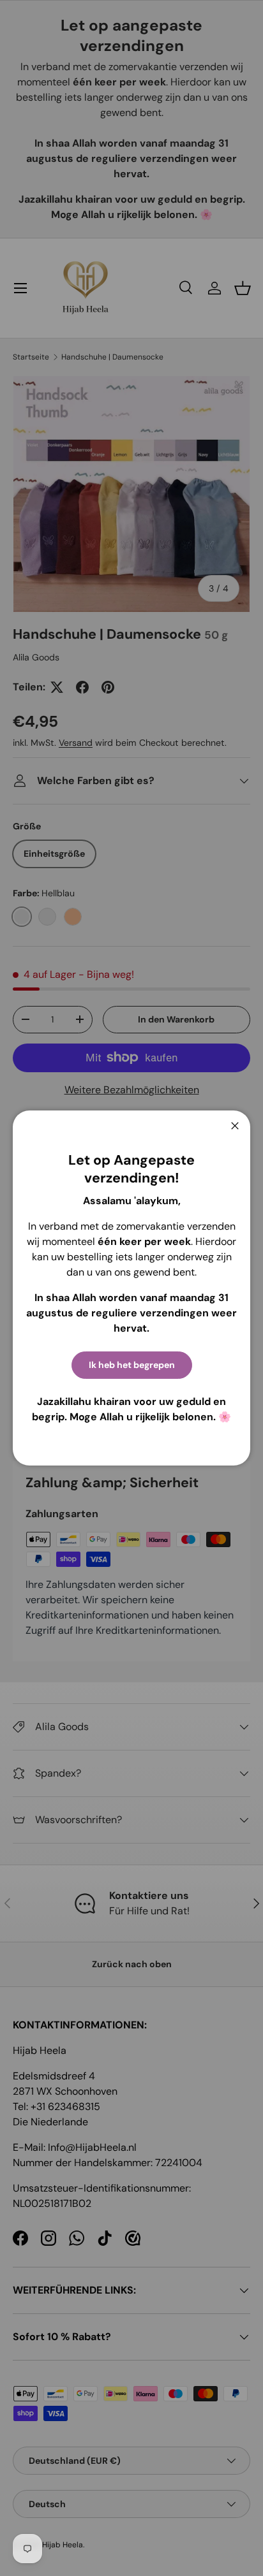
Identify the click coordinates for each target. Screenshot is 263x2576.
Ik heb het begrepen (132, 1365)
